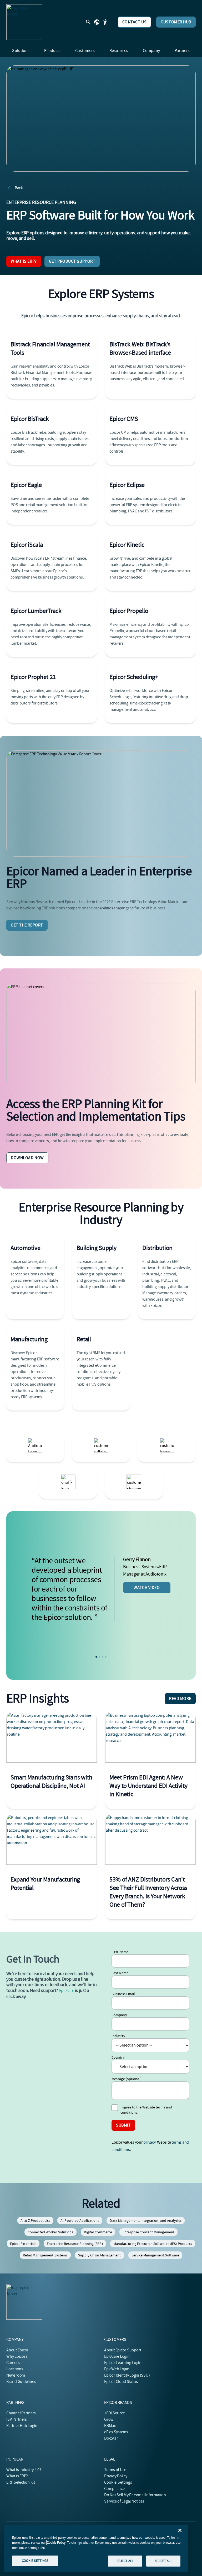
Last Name (120, 1973)
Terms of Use (115, 2470)
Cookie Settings (118, 2482)
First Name (120, 1952)
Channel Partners (21, 2413)
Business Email (123, 1994)
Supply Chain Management (99, 2255)
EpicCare (67, 1991)
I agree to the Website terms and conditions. (146, 2110)
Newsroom (16, 2375)
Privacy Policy (116, 2476)
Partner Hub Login (22, 2426)
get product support (72, 261)
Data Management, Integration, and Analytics (145, 2220)
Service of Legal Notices (124, 2501)
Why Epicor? (17, 2356)
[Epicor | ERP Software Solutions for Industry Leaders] (24, 22)
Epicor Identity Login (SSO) (127, 2375)
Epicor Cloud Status (121, 2382)
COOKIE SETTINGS (35, 2561)
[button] (96, 1657)
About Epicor (17, 2350)
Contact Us (135, 22)
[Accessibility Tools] (105, 22)
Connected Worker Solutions (50, 2232)
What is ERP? (24, 261)
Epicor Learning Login (123, 2363)
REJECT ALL (125, 2561)
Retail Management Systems (45, 2255)
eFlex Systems (116, 2432)
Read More (180, 1699)
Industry (118, 2036)
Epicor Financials (23, 2244)
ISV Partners (17, 2419)
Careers (13, 2363)
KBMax (110, 2426)
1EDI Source (114, 2413)
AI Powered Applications (80, 2220)
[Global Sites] (97, 22)
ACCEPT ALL (163, 2561)
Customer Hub (176, 22)
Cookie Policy (56, 2543)
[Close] (180, 2530)
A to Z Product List (35, 2220)
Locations (15, 2369)
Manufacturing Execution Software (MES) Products (153, 2244)
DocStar (111, 2438)
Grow (109, 2419)
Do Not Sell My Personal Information (135, 2495)
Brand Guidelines (21, 2382)
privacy (149, 2142)
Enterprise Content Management (148, 2232)
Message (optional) (127, 2079)
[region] (96, 2548)
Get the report (27, 925)
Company (119, 2015)
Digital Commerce (98, 2232)
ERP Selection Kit (21, 2482)
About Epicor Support (123, 2350)
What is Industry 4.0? (24, 2470)
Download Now (27, 1158)
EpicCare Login (117, 2356)
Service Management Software (155, 2255)
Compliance (114, 2489)
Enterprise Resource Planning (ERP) (75, 2244)
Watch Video (147, 1588)
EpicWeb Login (117, 2369)
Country (118, 2057)
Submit (123, 2125)
